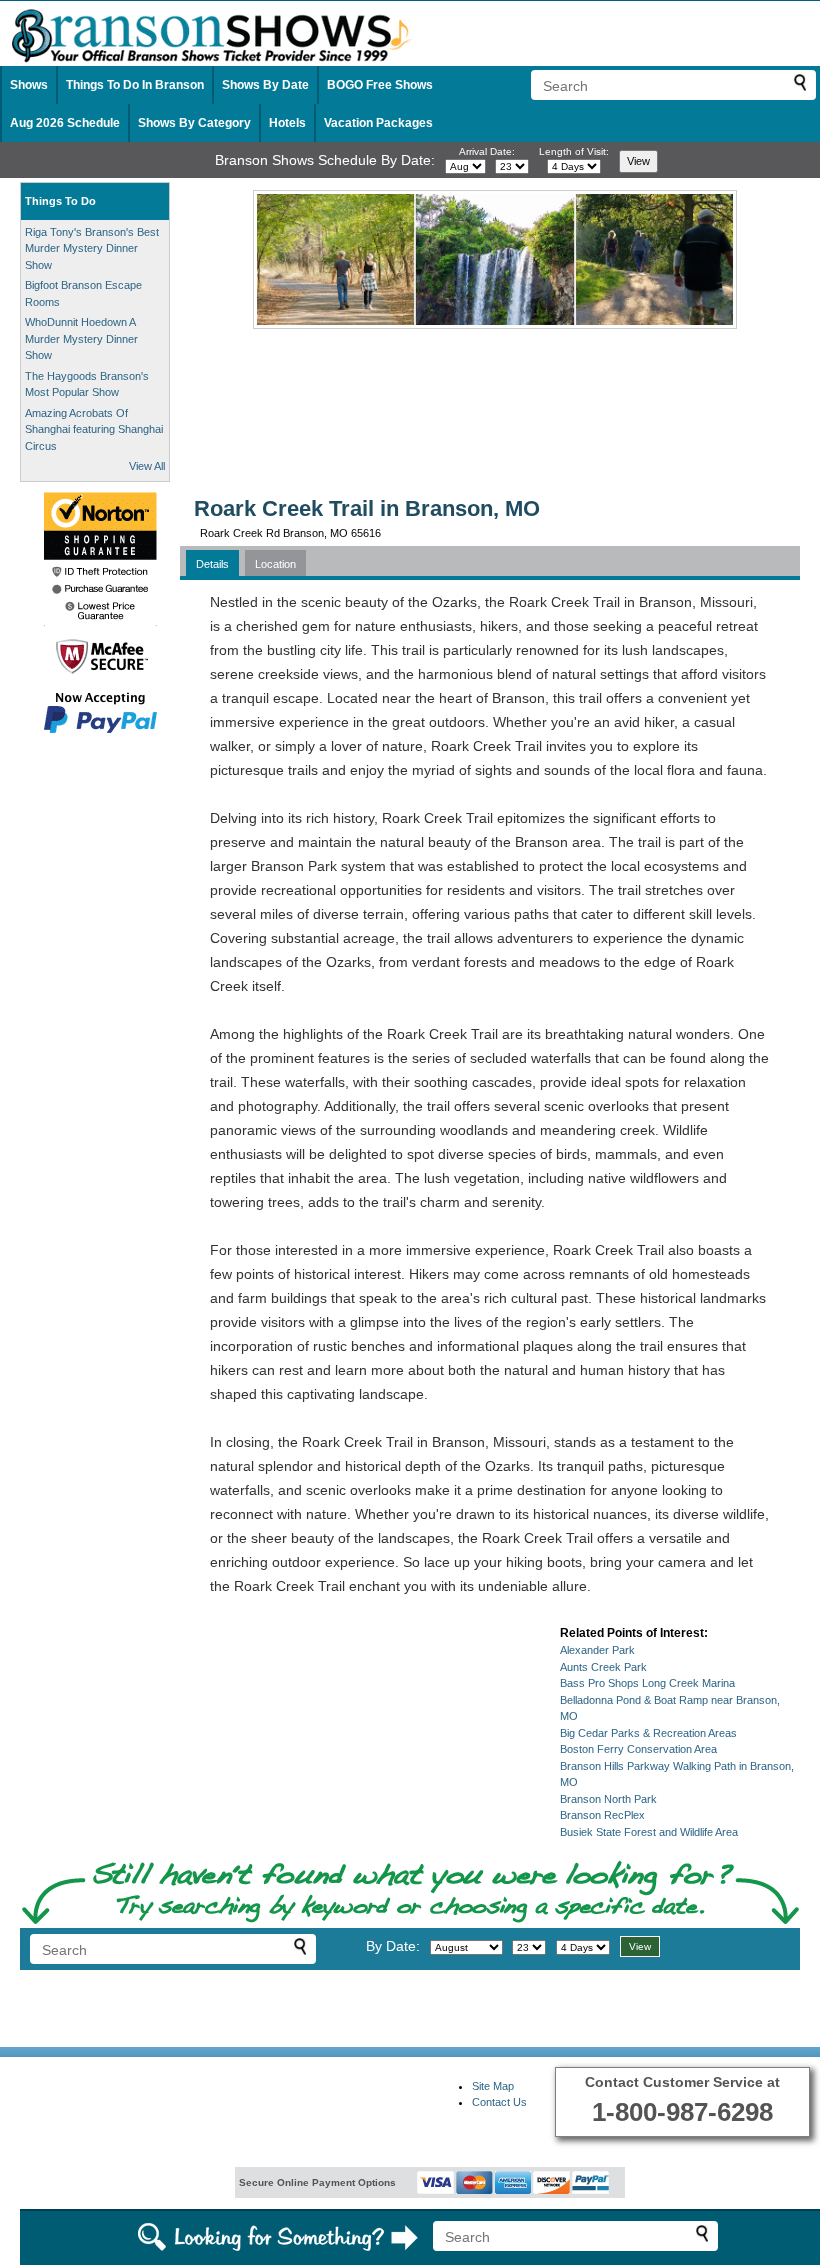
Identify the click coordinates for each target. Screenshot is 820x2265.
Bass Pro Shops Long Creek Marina (647, 1683)
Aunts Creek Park (603, 1667)
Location (275, 564)
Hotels (287, 123)
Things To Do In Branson (135, 85)
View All (147, 466)
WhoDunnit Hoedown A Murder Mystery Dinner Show (81, 338)
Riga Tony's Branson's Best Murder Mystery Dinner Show (92, 248)
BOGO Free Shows (380, 85)
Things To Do (60, 201)
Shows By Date (265, 85)
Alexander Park (597, 1650)
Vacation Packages (378, 123)
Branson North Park (608, 1799)
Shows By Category (194, 123)
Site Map (493, 2086)
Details (212, 564)
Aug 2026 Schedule (65, 123)
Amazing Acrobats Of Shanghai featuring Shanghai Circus (94, 429)
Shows (29, 85)
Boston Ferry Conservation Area (638, 1749)
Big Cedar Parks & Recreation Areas (648, 1733)
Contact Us (499, 2102)
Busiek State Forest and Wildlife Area (649, 1832)
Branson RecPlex (602, 1815)
